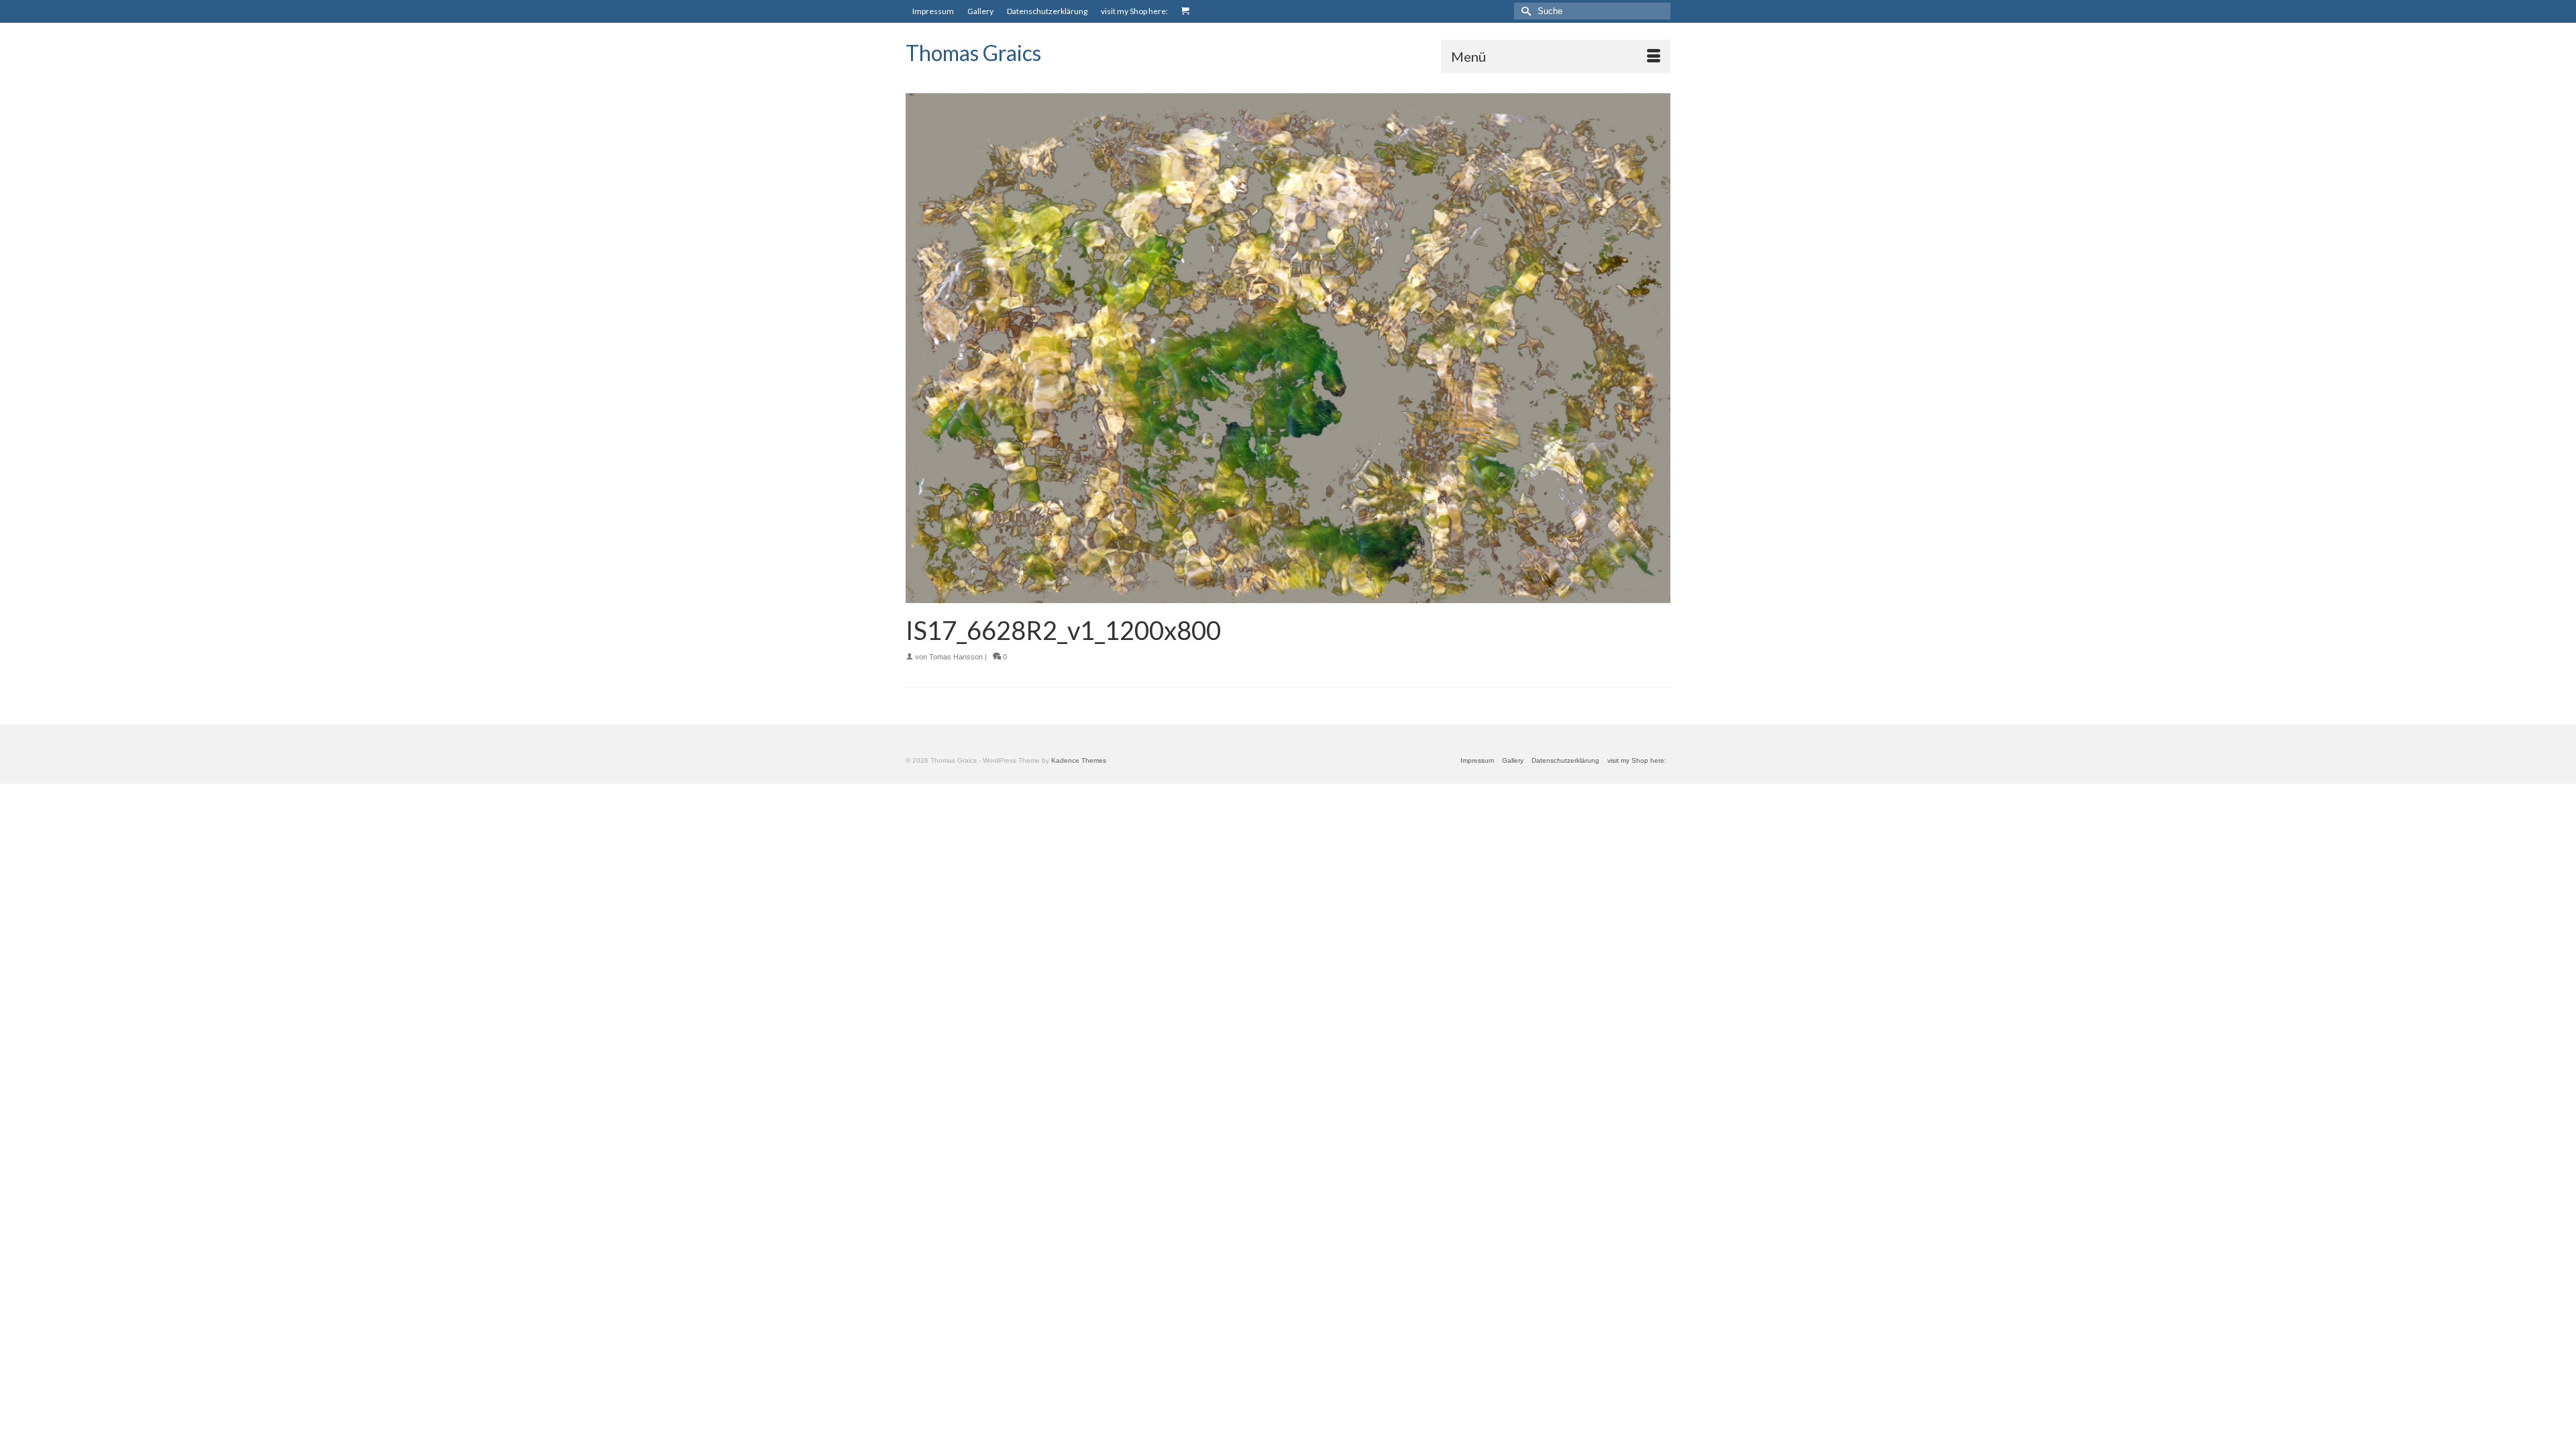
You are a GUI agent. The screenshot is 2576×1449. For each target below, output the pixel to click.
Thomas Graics (973, 53)
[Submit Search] (1524, 11)
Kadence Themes (1079, 760)
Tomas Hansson (956, 657)
